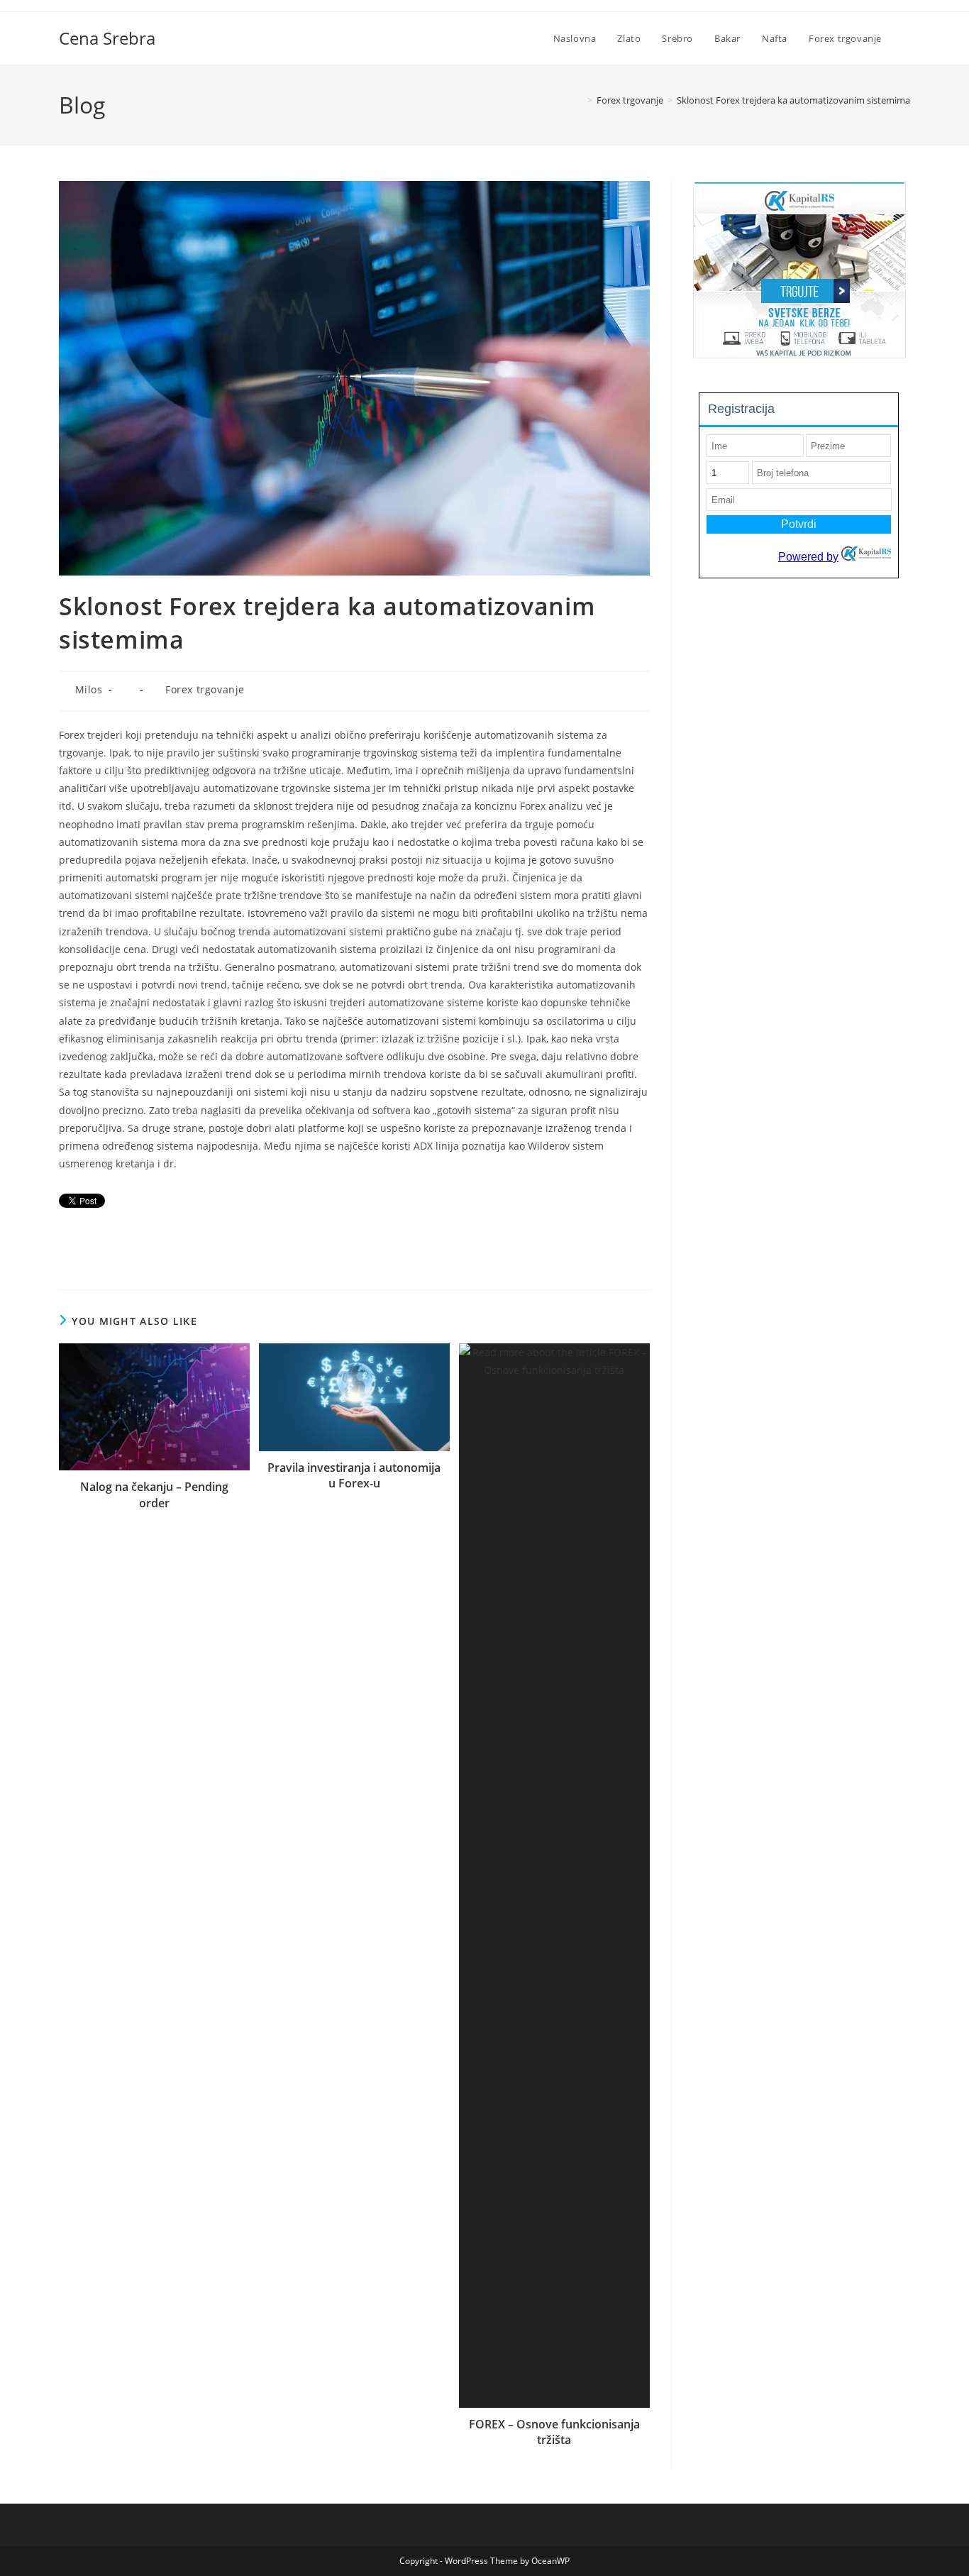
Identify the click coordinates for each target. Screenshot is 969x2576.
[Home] (580, 100)
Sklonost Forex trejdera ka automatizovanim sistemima (793, 100)
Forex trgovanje (205, 689)
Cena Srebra (107, 38)
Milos (89, 689)
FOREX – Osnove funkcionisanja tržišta (554, 2432)
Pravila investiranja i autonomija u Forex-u (354, 1475)
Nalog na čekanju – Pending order (154, 1495)
